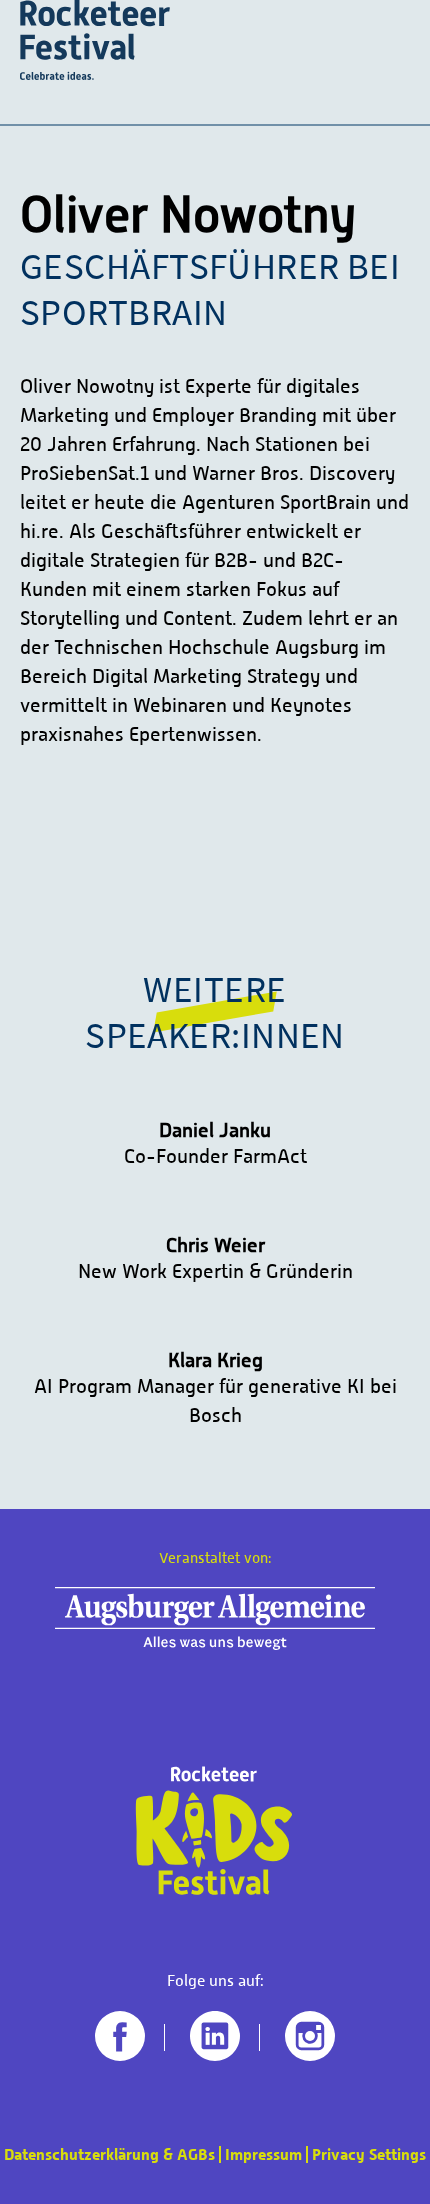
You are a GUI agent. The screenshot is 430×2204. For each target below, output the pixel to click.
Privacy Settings (369, 2154)
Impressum (263, 2154)
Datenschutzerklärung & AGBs (109, 2154)
